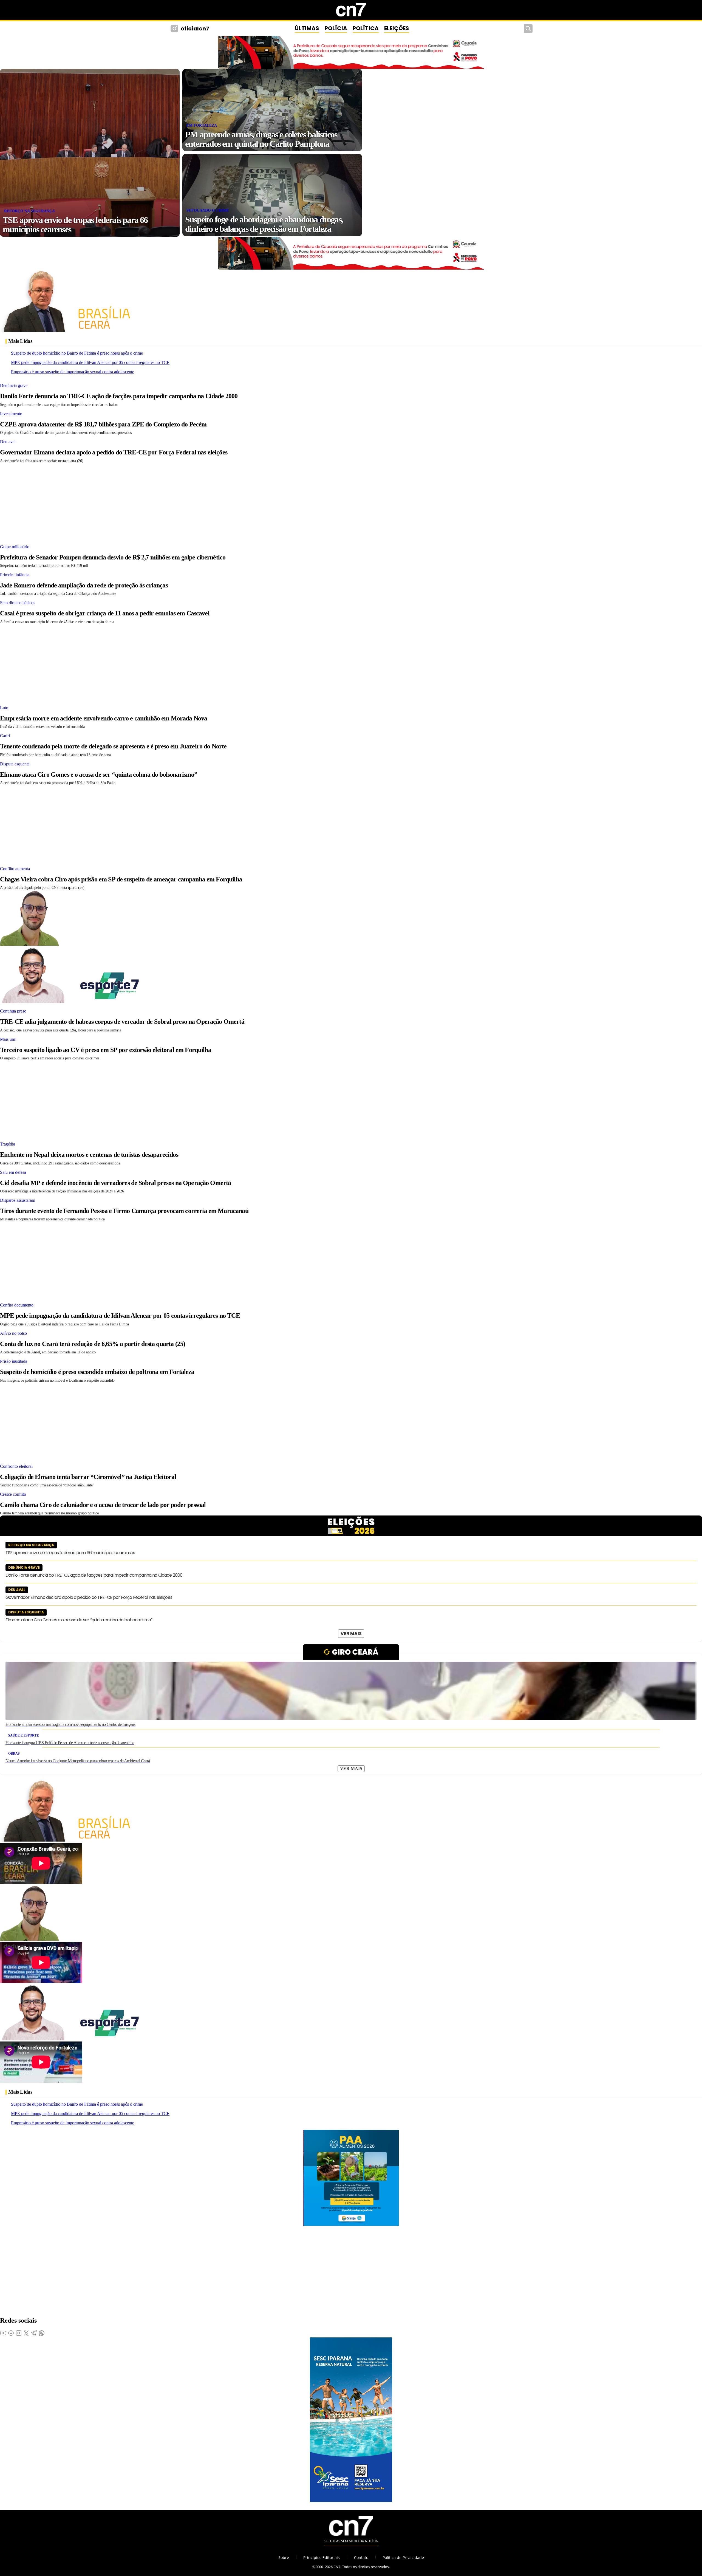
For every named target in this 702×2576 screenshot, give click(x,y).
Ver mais (351, 1634)
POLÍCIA (336, 28)
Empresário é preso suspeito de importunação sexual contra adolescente (73, 372)
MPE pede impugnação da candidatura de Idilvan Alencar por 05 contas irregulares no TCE (90, 362)
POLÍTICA (366, 28)
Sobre (284, 2557)
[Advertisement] (165, 502)
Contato (361, 2557)
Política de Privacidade (403, 2557)
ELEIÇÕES (397, 28)
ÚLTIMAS (307, 28)
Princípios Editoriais (322, 2557)
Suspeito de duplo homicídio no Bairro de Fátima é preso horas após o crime (77, 353)
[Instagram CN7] (175, 29)
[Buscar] (528, 29)
